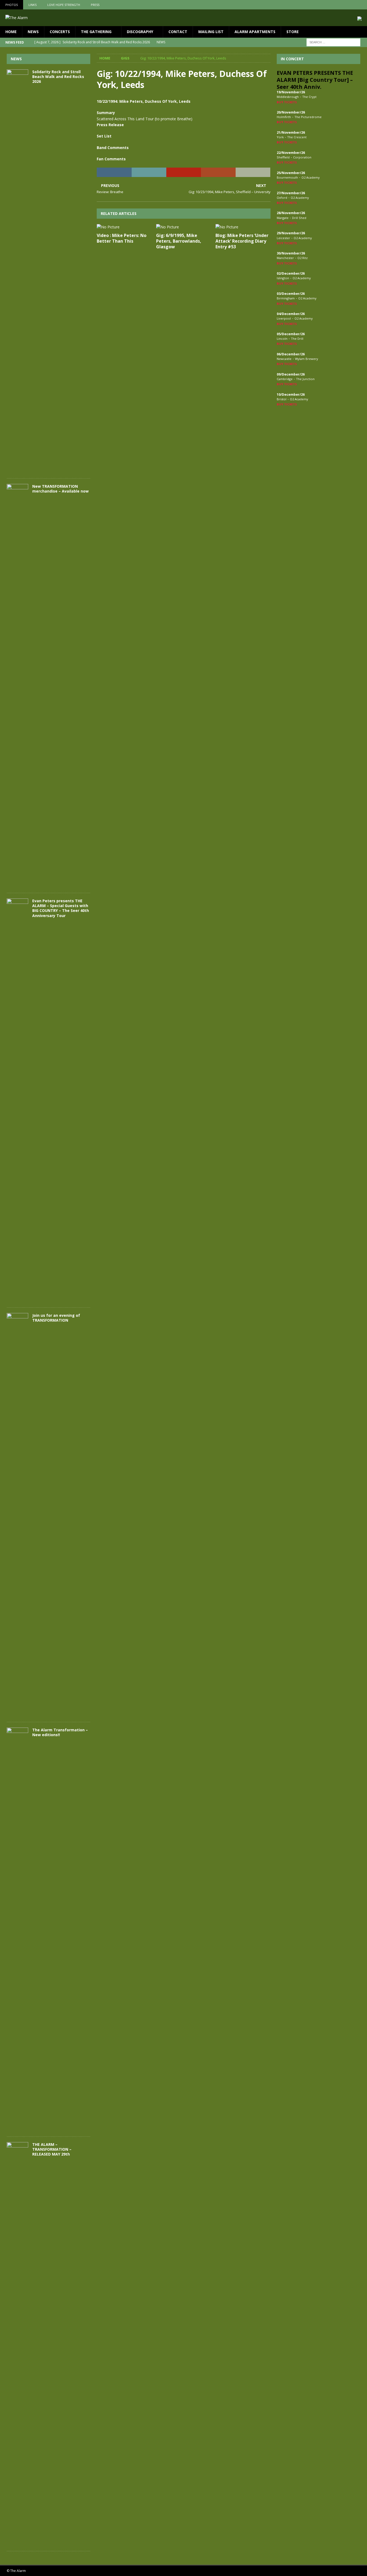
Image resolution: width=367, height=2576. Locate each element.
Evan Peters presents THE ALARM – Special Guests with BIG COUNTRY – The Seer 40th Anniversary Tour (61, 908)
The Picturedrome (308, 117)
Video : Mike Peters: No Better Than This (122, 238)
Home (11, 32)
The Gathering (96, 32)
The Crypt (309, 97)
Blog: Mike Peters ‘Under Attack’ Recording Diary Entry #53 (242, 241)
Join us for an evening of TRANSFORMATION (56, 1318)
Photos (12, 5)
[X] (352, 5)
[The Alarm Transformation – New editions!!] (17, 1929)
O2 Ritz (303, 258)
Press (95, 5)
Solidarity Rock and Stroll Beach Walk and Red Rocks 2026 (58, 77)
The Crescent (297, 137)
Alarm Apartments (255, 32)
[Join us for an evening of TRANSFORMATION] (17, 1515)
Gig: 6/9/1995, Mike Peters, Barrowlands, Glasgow (179, 241)
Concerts (60, 32)
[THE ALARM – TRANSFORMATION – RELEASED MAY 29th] (17, 2344)
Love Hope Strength (64, 5)
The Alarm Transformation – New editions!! (60, 1732)
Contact (178, 32)
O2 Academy (311, 177)
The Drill (297, 339)
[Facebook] (341, 5)
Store (293, 32)
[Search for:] (333, 42)
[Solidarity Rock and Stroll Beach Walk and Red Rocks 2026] (17, 271)
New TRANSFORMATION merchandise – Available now (60, 489)
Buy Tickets (287, 102)
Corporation (302, 157)
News (33, 32)
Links (33, 5)
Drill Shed (299, 218)
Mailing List (211, 32)
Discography (140, 32)
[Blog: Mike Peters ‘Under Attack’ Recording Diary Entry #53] (243, 227)
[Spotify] (362, 5)
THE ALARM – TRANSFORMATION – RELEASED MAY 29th (52, 2149)
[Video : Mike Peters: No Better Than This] (124, 227)
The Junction (305, 379)
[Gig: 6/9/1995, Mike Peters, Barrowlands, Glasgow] (184, 227)
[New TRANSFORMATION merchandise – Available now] (17, 686)
